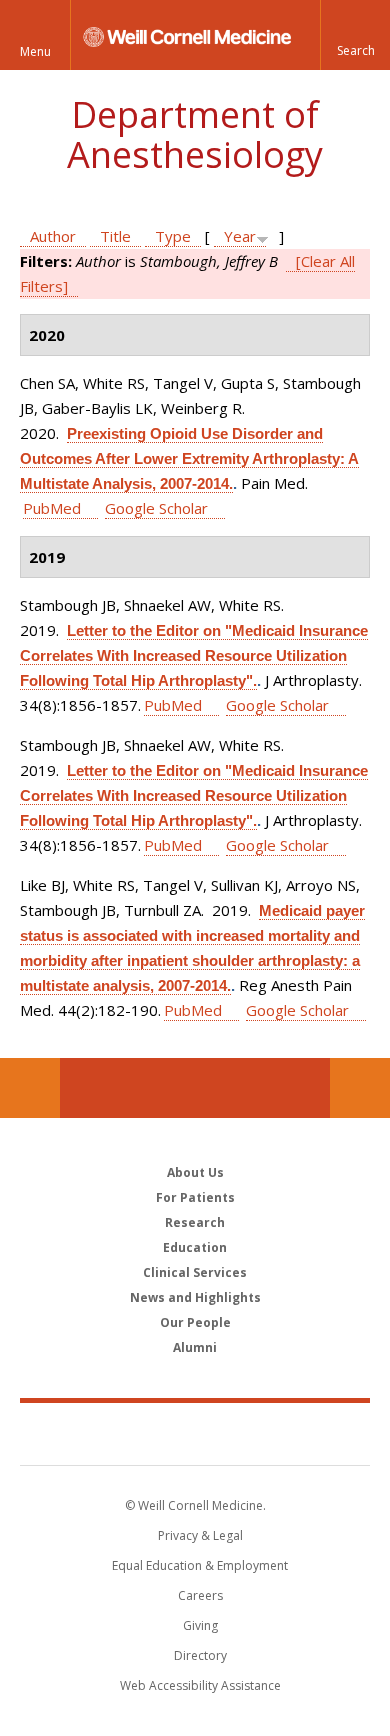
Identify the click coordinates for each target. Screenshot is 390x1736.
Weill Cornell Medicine (195, 1433)
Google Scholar (156, 508)
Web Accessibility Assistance (200, 1685)
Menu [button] (35, 51)
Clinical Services (195, 1272)
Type (173, 236)
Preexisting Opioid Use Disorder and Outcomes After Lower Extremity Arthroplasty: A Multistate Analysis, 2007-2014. (189, 458)
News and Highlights (195, 1297)
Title (115, 236)
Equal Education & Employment (200, 1565)
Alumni (195, 1347)
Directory (200, 1655)
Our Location (30, 1088)
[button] (355, 35)
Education (195, 1247)
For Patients (195, 1197)
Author (53, 236)
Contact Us (360, 1088)
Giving (200, 1625)
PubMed (52, 508)
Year (240, 236)
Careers (200, 1595)
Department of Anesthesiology (195, 134)
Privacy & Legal (200, 1535)
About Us (195, 1172)
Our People (195, 1322)
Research (195, 1222)
